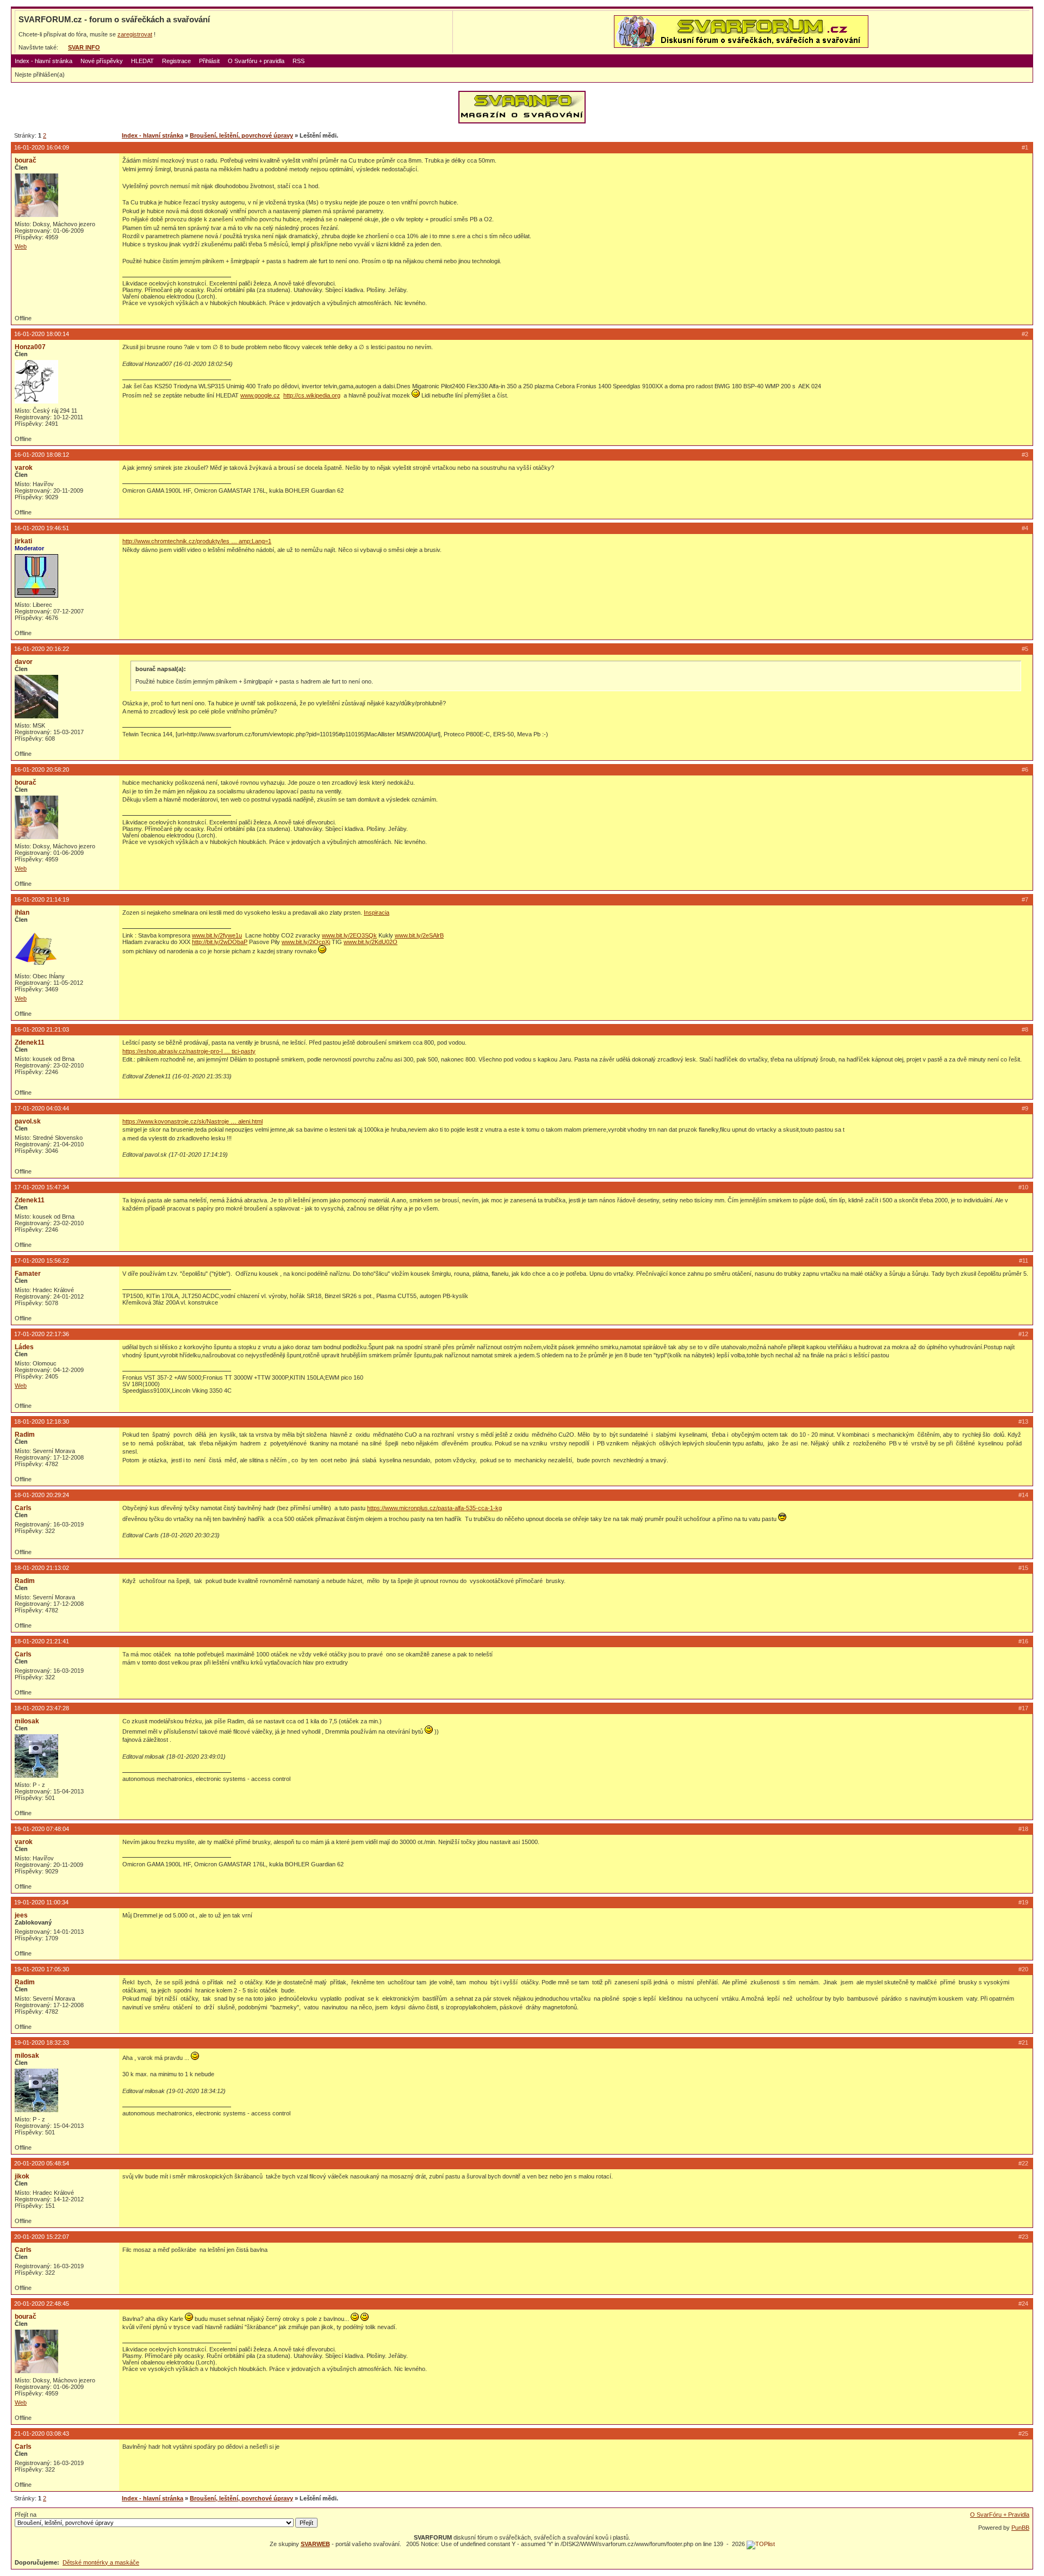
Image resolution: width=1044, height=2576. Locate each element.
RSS (299, 61)
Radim (25, 1435)
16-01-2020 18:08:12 (42, 455)
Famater (28, 1274)
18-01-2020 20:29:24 (42, 1495)
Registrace (176, 61)
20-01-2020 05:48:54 (42, 2163)
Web (21, 246)
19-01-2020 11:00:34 (41, 1902)
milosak (27, 1721)
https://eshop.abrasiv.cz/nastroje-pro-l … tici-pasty (189, 1051)
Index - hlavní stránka (43, 61)
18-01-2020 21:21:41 (42, 1641)
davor (24, 662)
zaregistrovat (135, 34)
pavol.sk (28, 1121)
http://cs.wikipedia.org (312, 395)
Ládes (24, 1347)
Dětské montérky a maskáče (101, 2562)
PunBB (1020, 2528)
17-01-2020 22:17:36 (42, 1334)
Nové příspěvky (102, 61)
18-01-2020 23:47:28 (42, 1708)
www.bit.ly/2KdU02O (371, 942)
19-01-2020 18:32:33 (42, 2043)
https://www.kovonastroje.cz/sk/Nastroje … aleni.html (192, 1121)
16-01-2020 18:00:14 (42, 334)
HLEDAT (142, 61)
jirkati (23, 541)
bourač (26, 160)
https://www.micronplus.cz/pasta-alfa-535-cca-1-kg (434, 1508)
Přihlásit (209, 61)
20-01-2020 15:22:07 (42, 2237)
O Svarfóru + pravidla (256, 61)
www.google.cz (260, 395)
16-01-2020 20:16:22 (42, 649)
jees (21, 1915)
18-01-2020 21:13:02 (42, 1568)
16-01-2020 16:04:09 (42, 147)
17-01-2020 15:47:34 (42, 1187)
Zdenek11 (30, 1042)
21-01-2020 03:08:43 (42, 2434)
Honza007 (30, 347)
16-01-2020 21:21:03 (42, 1029)
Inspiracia (377, 913)
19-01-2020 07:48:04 (42, 1829)
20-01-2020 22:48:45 (42, 2304)
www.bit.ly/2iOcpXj (306, 942)
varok (24, 468)
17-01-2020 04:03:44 (42, 1108)
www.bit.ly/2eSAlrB (419, 935)
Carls (23, 1508)
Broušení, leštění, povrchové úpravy (241, 135)
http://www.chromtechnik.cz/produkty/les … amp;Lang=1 (197, 541)
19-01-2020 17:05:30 (42, 1969)
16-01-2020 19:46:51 (42, 528)
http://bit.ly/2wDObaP (220, 942)
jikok (22, 2176)
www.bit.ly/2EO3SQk (349, 935)
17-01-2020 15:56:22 (42, 1261)
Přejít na (26, 2515)
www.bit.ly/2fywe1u (217, 935)
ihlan (22, 913)
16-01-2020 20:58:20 (42, 769)
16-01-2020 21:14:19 (42, 899)
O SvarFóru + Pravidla (1000, 2515)
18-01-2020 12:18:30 (42, 1422)
